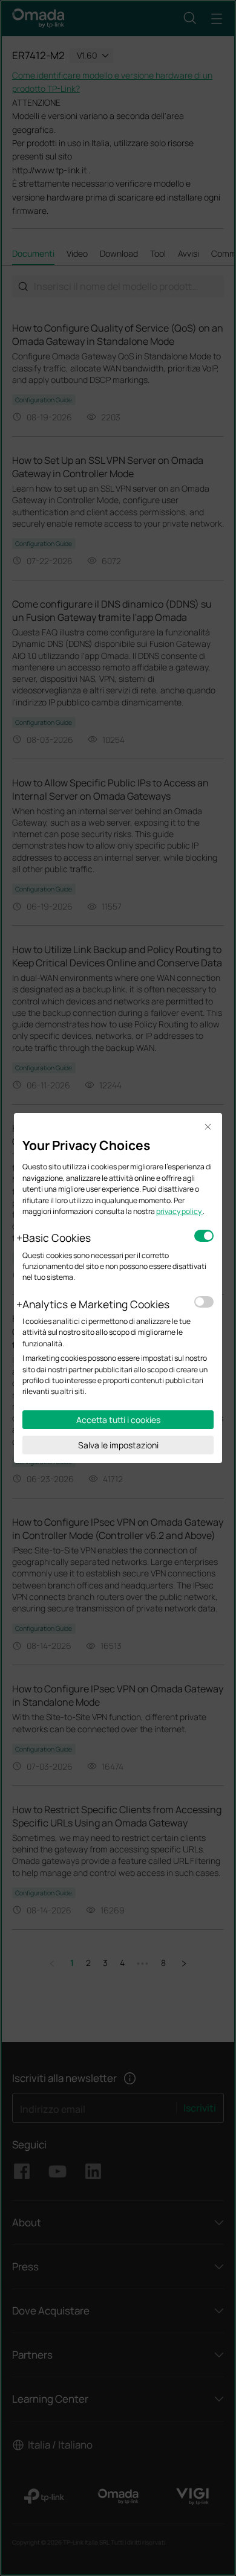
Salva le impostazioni (118, 1445)
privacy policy (179, 1211)
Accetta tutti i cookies (118, 1420)
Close (208, 1127)
